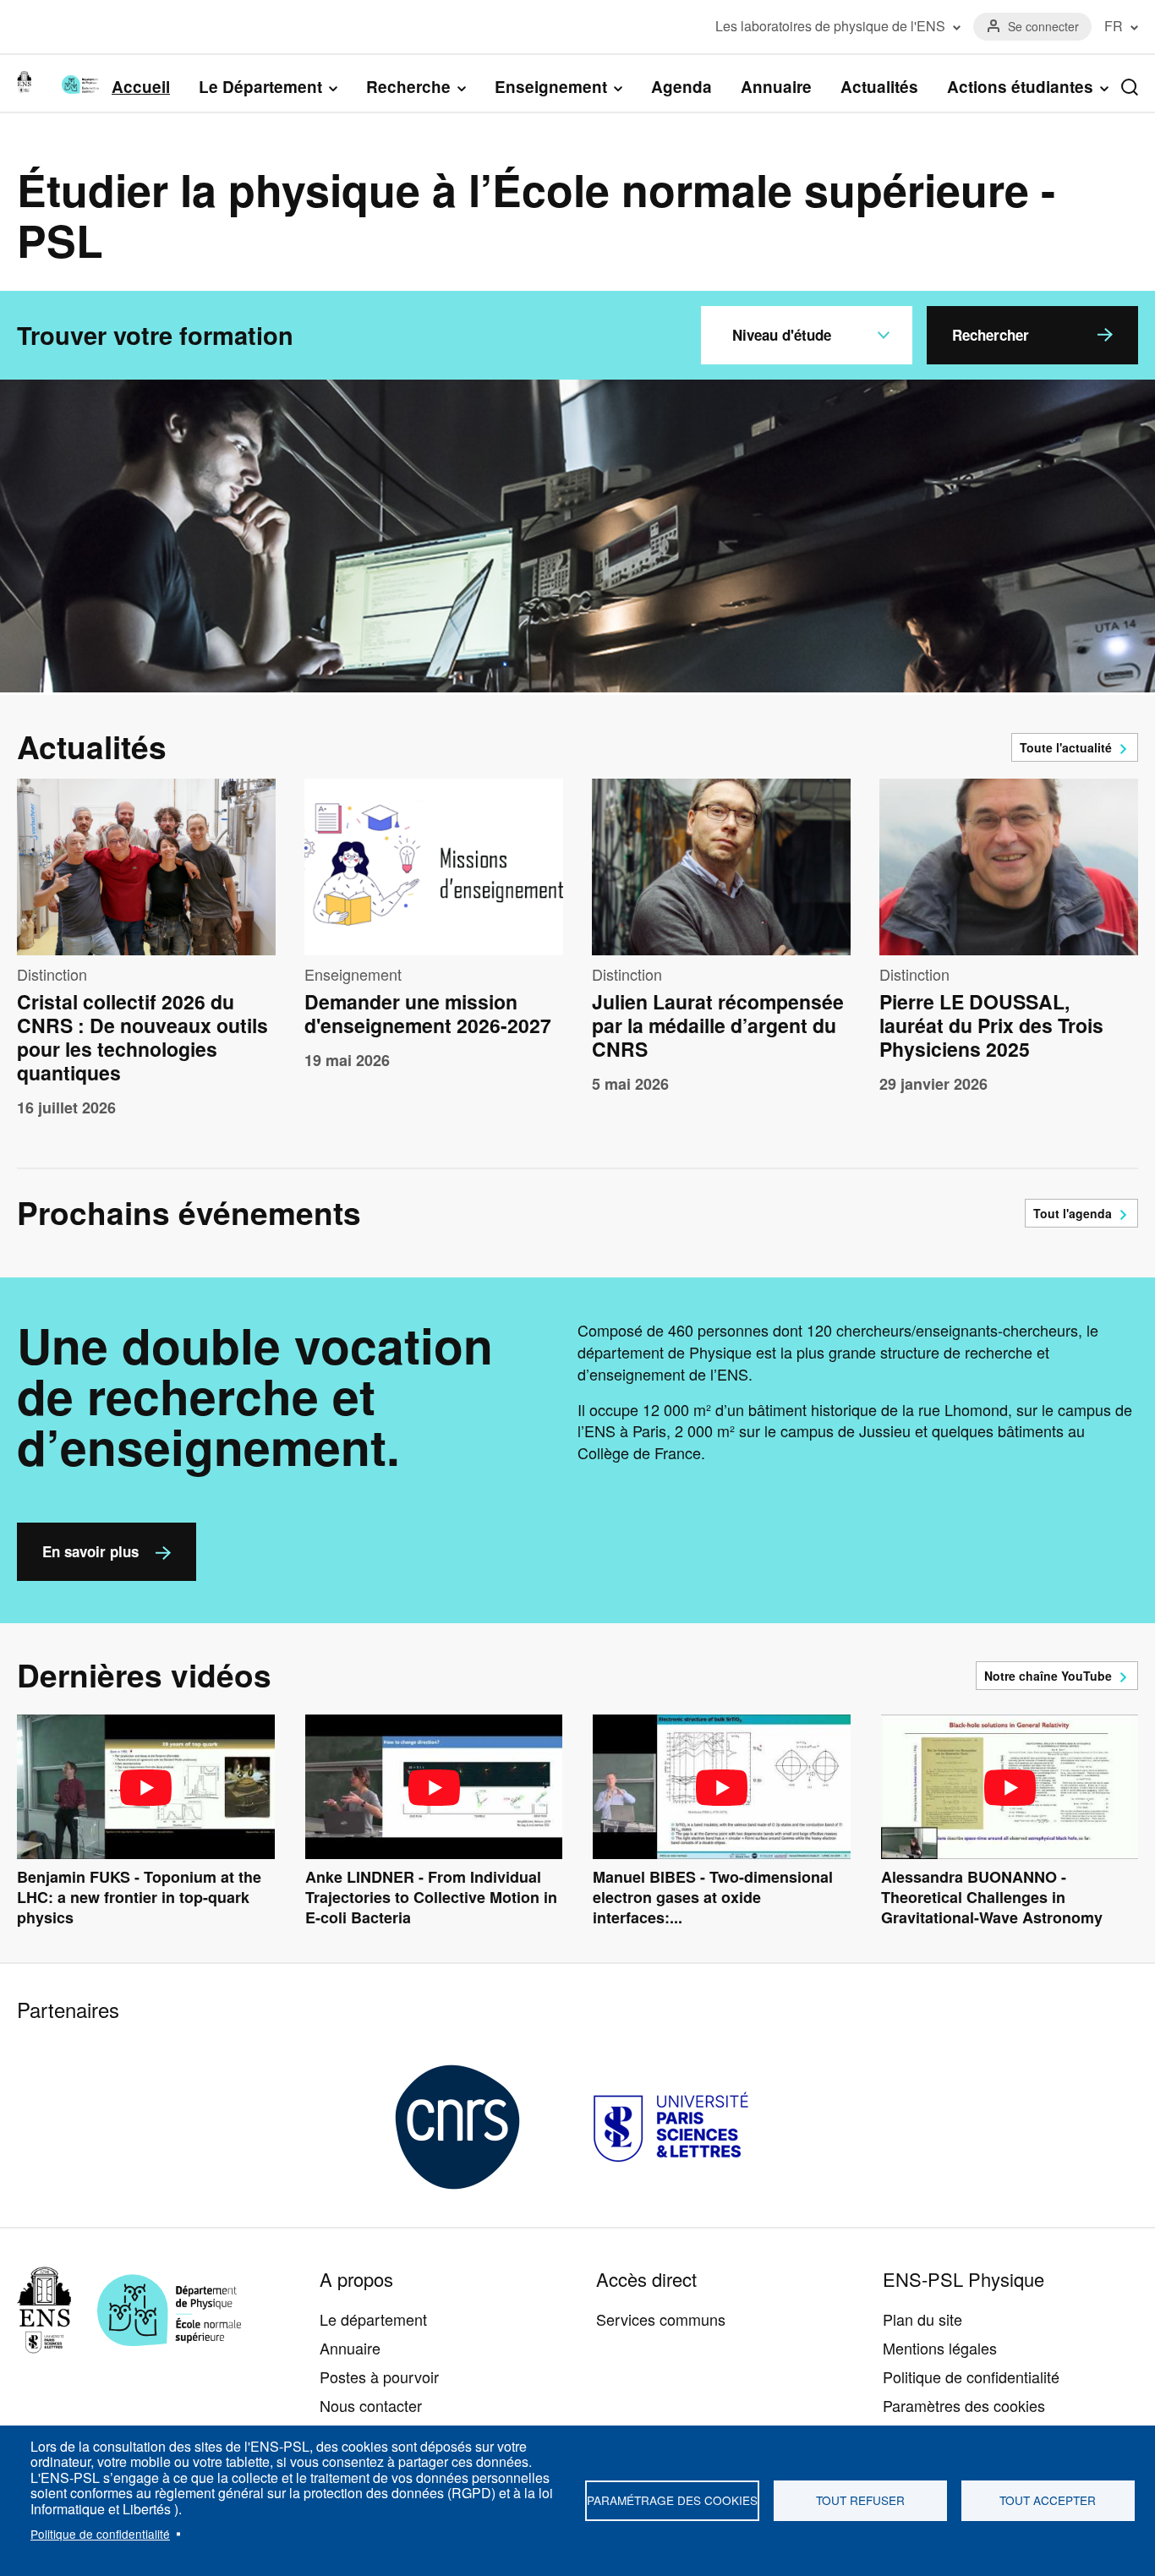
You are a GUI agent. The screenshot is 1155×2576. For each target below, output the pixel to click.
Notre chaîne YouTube (1048, 1676)
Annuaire (776, 87)
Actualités (879, 87)
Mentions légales (940, 2348)
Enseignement (551, 87)
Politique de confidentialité (100, 2534)
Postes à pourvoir (379, 2376)
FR (1114, 26)
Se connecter (1043, 26)
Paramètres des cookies (964, 2405)
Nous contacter (371, 2405)
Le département (373, 2319)
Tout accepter (1048, 2500)
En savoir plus (90, 1551)
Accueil (141, 87)
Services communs (661, 2319)
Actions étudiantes (1020, 87)
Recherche (408, 87)
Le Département (260, 87)
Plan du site (922, 2319)
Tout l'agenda (1073, 1213)
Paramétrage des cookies (672, 2500)
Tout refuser (860, 2500)
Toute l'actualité (1066, 747)
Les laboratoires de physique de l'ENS (830, 26)
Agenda (682, 87)
